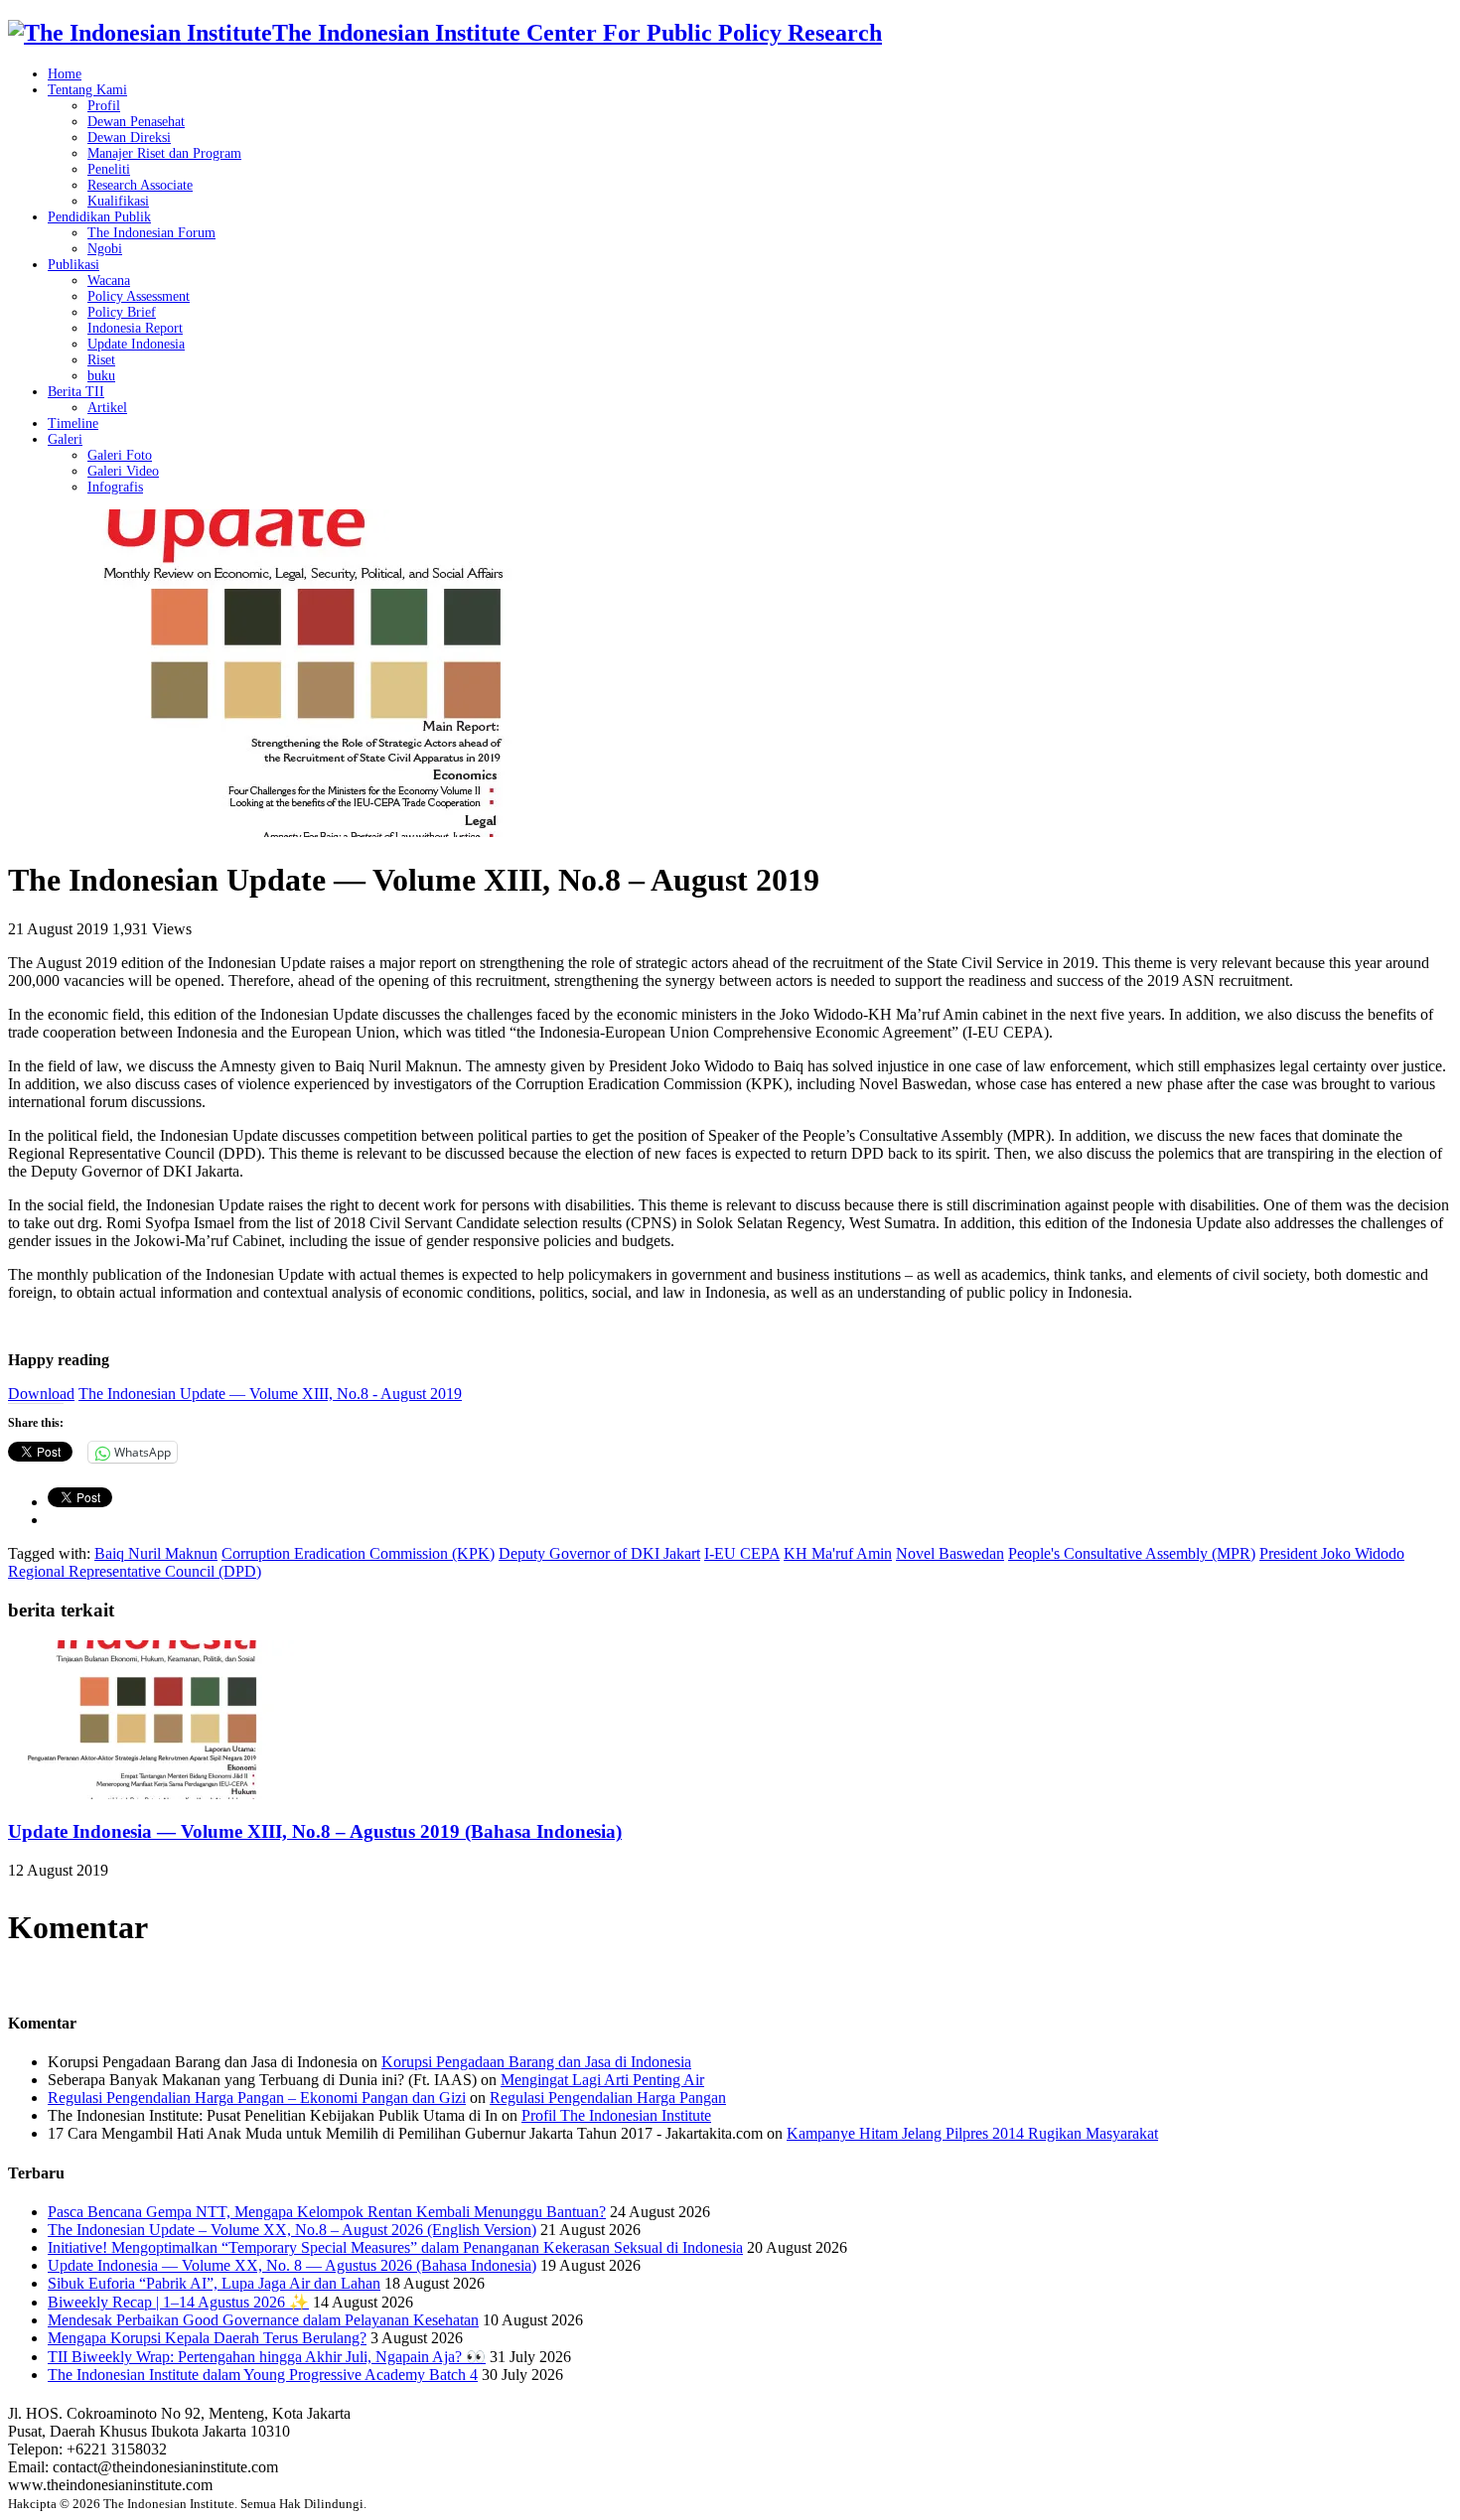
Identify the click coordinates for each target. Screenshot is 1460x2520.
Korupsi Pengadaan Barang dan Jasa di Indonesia (536, 2062)
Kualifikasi (118, 201)
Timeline (73, 423)
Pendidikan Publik (99, 217)
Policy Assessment (139, 296)
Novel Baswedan (950, 1553)
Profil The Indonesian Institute (616, 2115)
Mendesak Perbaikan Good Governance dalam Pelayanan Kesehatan (263, 2320)
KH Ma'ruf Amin (838, 1553)
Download (41, 1394)
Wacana (109, 280)
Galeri (65, 439)
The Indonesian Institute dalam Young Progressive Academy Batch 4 (263, 2375)
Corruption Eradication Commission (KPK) (358, 1553)
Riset (101, 360)
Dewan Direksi (129, 138)
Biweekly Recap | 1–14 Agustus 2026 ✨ (178, 2302)
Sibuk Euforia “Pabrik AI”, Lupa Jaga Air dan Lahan (214, 2283)
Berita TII (76, 392)
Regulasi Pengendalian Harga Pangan (608, 2098)
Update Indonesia (136, 344)
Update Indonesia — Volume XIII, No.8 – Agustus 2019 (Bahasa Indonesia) (315, 1831)
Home (65, 74)
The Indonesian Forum (151, 233)
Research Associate (140, 185)
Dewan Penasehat (136, 122)
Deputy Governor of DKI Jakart (599, 1553)
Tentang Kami (87, 90)
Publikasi (73, 265)
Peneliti (109, 169)
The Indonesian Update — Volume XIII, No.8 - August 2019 (270, 1394)
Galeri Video (123, 471)
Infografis (115, 487)
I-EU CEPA (742, 1553)
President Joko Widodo (1332, 1553)
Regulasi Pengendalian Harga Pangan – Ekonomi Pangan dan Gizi (257, 2098)
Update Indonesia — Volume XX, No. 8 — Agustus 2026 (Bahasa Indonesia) (292, 2265)
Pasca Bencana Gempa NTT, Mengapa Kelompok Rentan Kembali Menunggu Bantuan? (327, 2212)
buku (101, 376)
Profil (104, 106)
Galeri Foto (120, 455)
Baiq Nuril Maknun (156, 1553)
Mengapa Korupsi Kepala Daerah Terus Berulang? (207, 2338)
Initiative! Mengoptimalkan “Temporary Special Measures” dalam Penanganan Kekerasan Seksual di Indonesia (395, 2247)
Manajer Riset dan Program (164, 153)
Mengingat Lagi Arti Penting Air (602, 2080)
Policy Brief (122, 312)
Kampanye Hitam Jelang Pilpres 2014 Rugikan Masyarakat (972, 2133)
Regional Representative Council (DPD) (135, 1571)
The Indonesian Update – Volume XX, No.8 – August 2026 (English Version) (292, 2230)
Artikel (107, 408)
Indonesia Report (135, 328)
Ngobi (105, 249)
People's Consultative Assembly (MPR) (1132, 1553)
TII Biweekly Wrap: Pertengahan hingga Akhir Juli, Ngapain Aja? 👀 (267, 2357)
